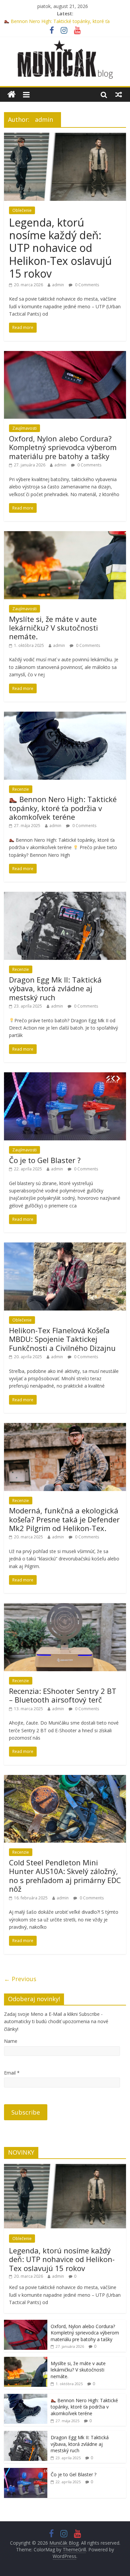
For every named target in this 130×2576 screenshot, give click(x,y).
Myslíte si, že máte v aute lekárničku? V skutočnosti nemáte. (53, 628)
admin (58, 285)
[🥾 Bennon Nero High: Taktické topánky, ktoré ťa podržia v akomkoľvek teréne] (65, 716)
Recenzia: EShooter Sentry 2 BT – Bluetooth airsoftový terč (63, 1695)
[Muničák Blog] (11, 95)
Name (11, 2041)
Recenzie (21, 789)
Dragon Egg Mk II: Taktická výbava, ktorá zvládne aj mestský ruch (55, 988)
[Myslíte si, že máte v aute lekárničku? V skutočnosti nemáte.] (65, 535)
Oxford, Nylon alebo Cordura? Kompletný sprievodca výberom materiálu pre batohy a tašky (63, 447)
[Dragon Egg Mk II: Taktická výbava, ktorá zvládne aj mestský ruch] (65, 896)
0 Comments (86, 285)
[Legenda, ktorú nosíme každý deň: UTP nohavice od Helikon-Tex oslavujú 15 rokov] (65, 137)
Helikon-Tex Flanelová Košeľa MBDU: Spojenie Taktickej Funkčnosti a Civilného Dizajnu (62, 1339)
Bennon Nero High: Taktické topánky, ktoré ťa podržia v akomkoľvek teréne (63, 808)
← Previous (20, 1979)
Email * (12, 2073)
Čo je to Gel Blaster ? (45, 1160)
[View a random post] (119, 94)
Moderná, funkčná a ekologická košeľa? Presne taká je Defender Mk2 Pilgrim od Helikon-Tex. (64, 1519)
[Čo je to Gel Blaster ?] (65, 1076)
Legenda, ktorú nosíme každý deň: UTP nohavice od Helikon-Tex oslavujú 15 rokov (60, 248)
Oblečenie (22, 210)
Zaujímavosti (24, 428)
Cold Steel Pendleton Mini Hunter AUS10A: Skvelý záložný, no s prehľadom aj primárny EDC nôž (65, 1876)
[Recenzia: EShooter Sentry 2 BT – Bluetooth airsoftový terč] (65, 1607)
